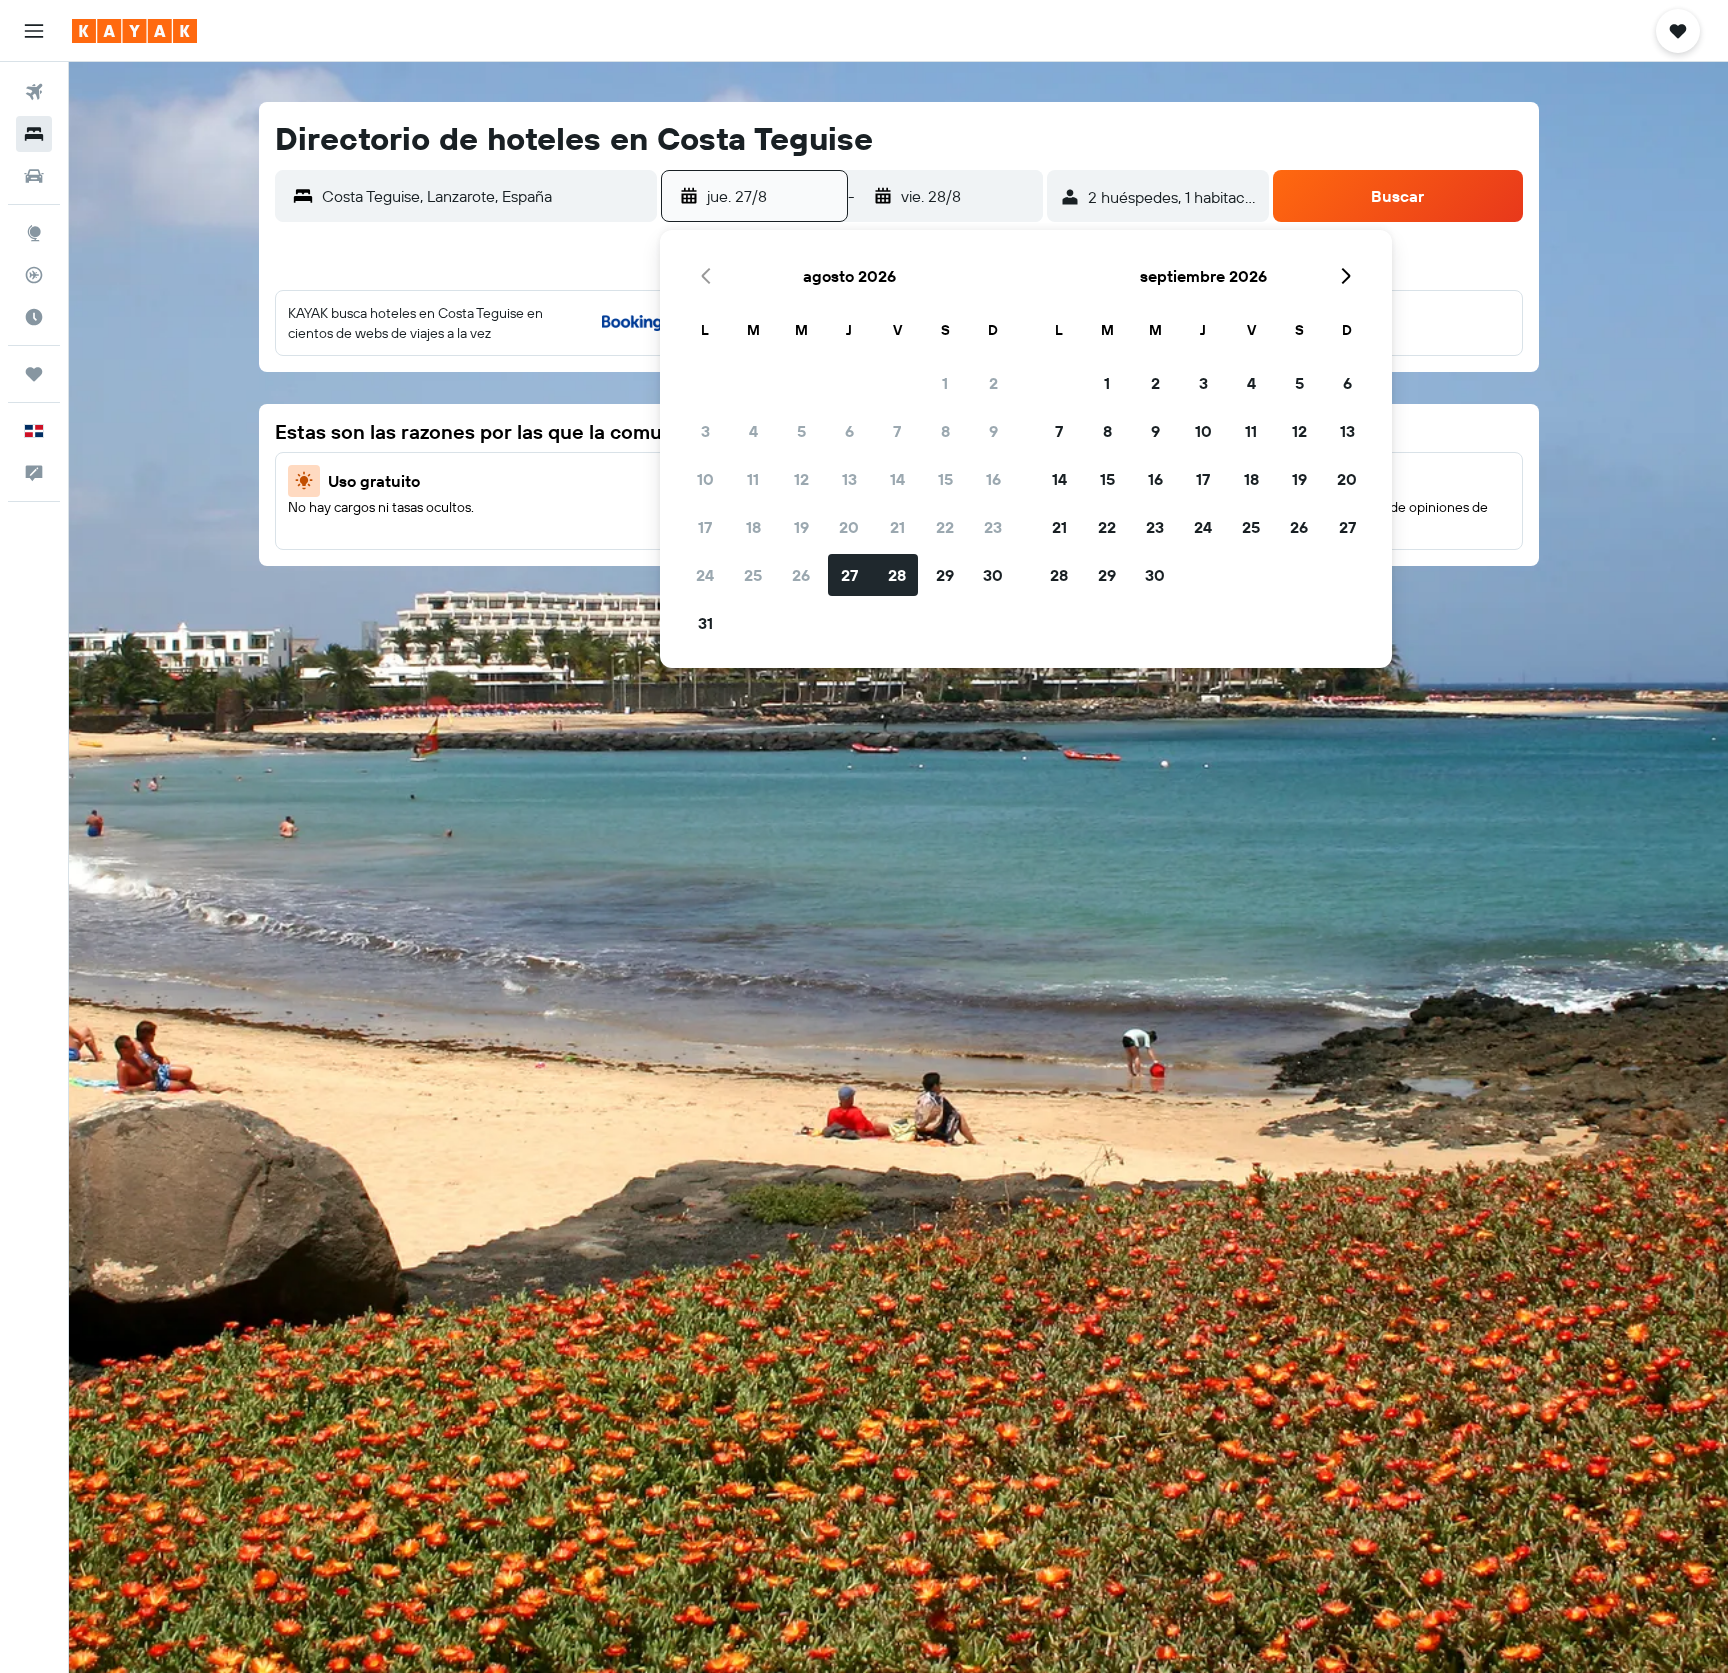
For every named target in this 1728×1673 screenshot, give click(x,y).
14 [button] (897, 479)
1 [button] (945, 383)
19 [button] (801, 527)
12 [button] (801, 479)
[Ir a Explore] (34, 233)
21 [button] (897, 527)
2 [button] (993, 383)
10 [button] (705, 479)
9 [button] (993, 431)
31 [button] (705, 623)
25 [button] (753, 575)
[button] (34, 31)
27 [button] (849, 575)
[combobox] (484, 196)
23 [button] (993, 527)
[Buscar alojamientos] (34, 134)
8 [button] (945, 431)
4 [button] (753, 431)
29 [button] (945, 575)
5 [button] (801, 431)
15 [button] (945, 479)
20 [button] (849, 527)
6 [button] (849, 431)
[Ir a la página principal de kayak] (134, 31)
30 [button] (993, 575)
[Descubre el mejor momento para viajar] (34, 317)
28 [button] (897, 575)
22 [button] (945, 527)
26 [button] (801, 575)
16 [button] (993, 479)
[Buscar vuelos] (34, 92)
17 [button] (705, 527)
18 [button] (753, 527)
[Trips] (34, 374)
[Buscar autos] (34, 176)
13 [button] (849, 479)
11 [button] (753, 479)
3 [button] (705, 431)
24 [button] (705, 575)
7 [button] (897, 431)
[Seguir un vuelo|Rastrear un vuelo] (34, 275)
